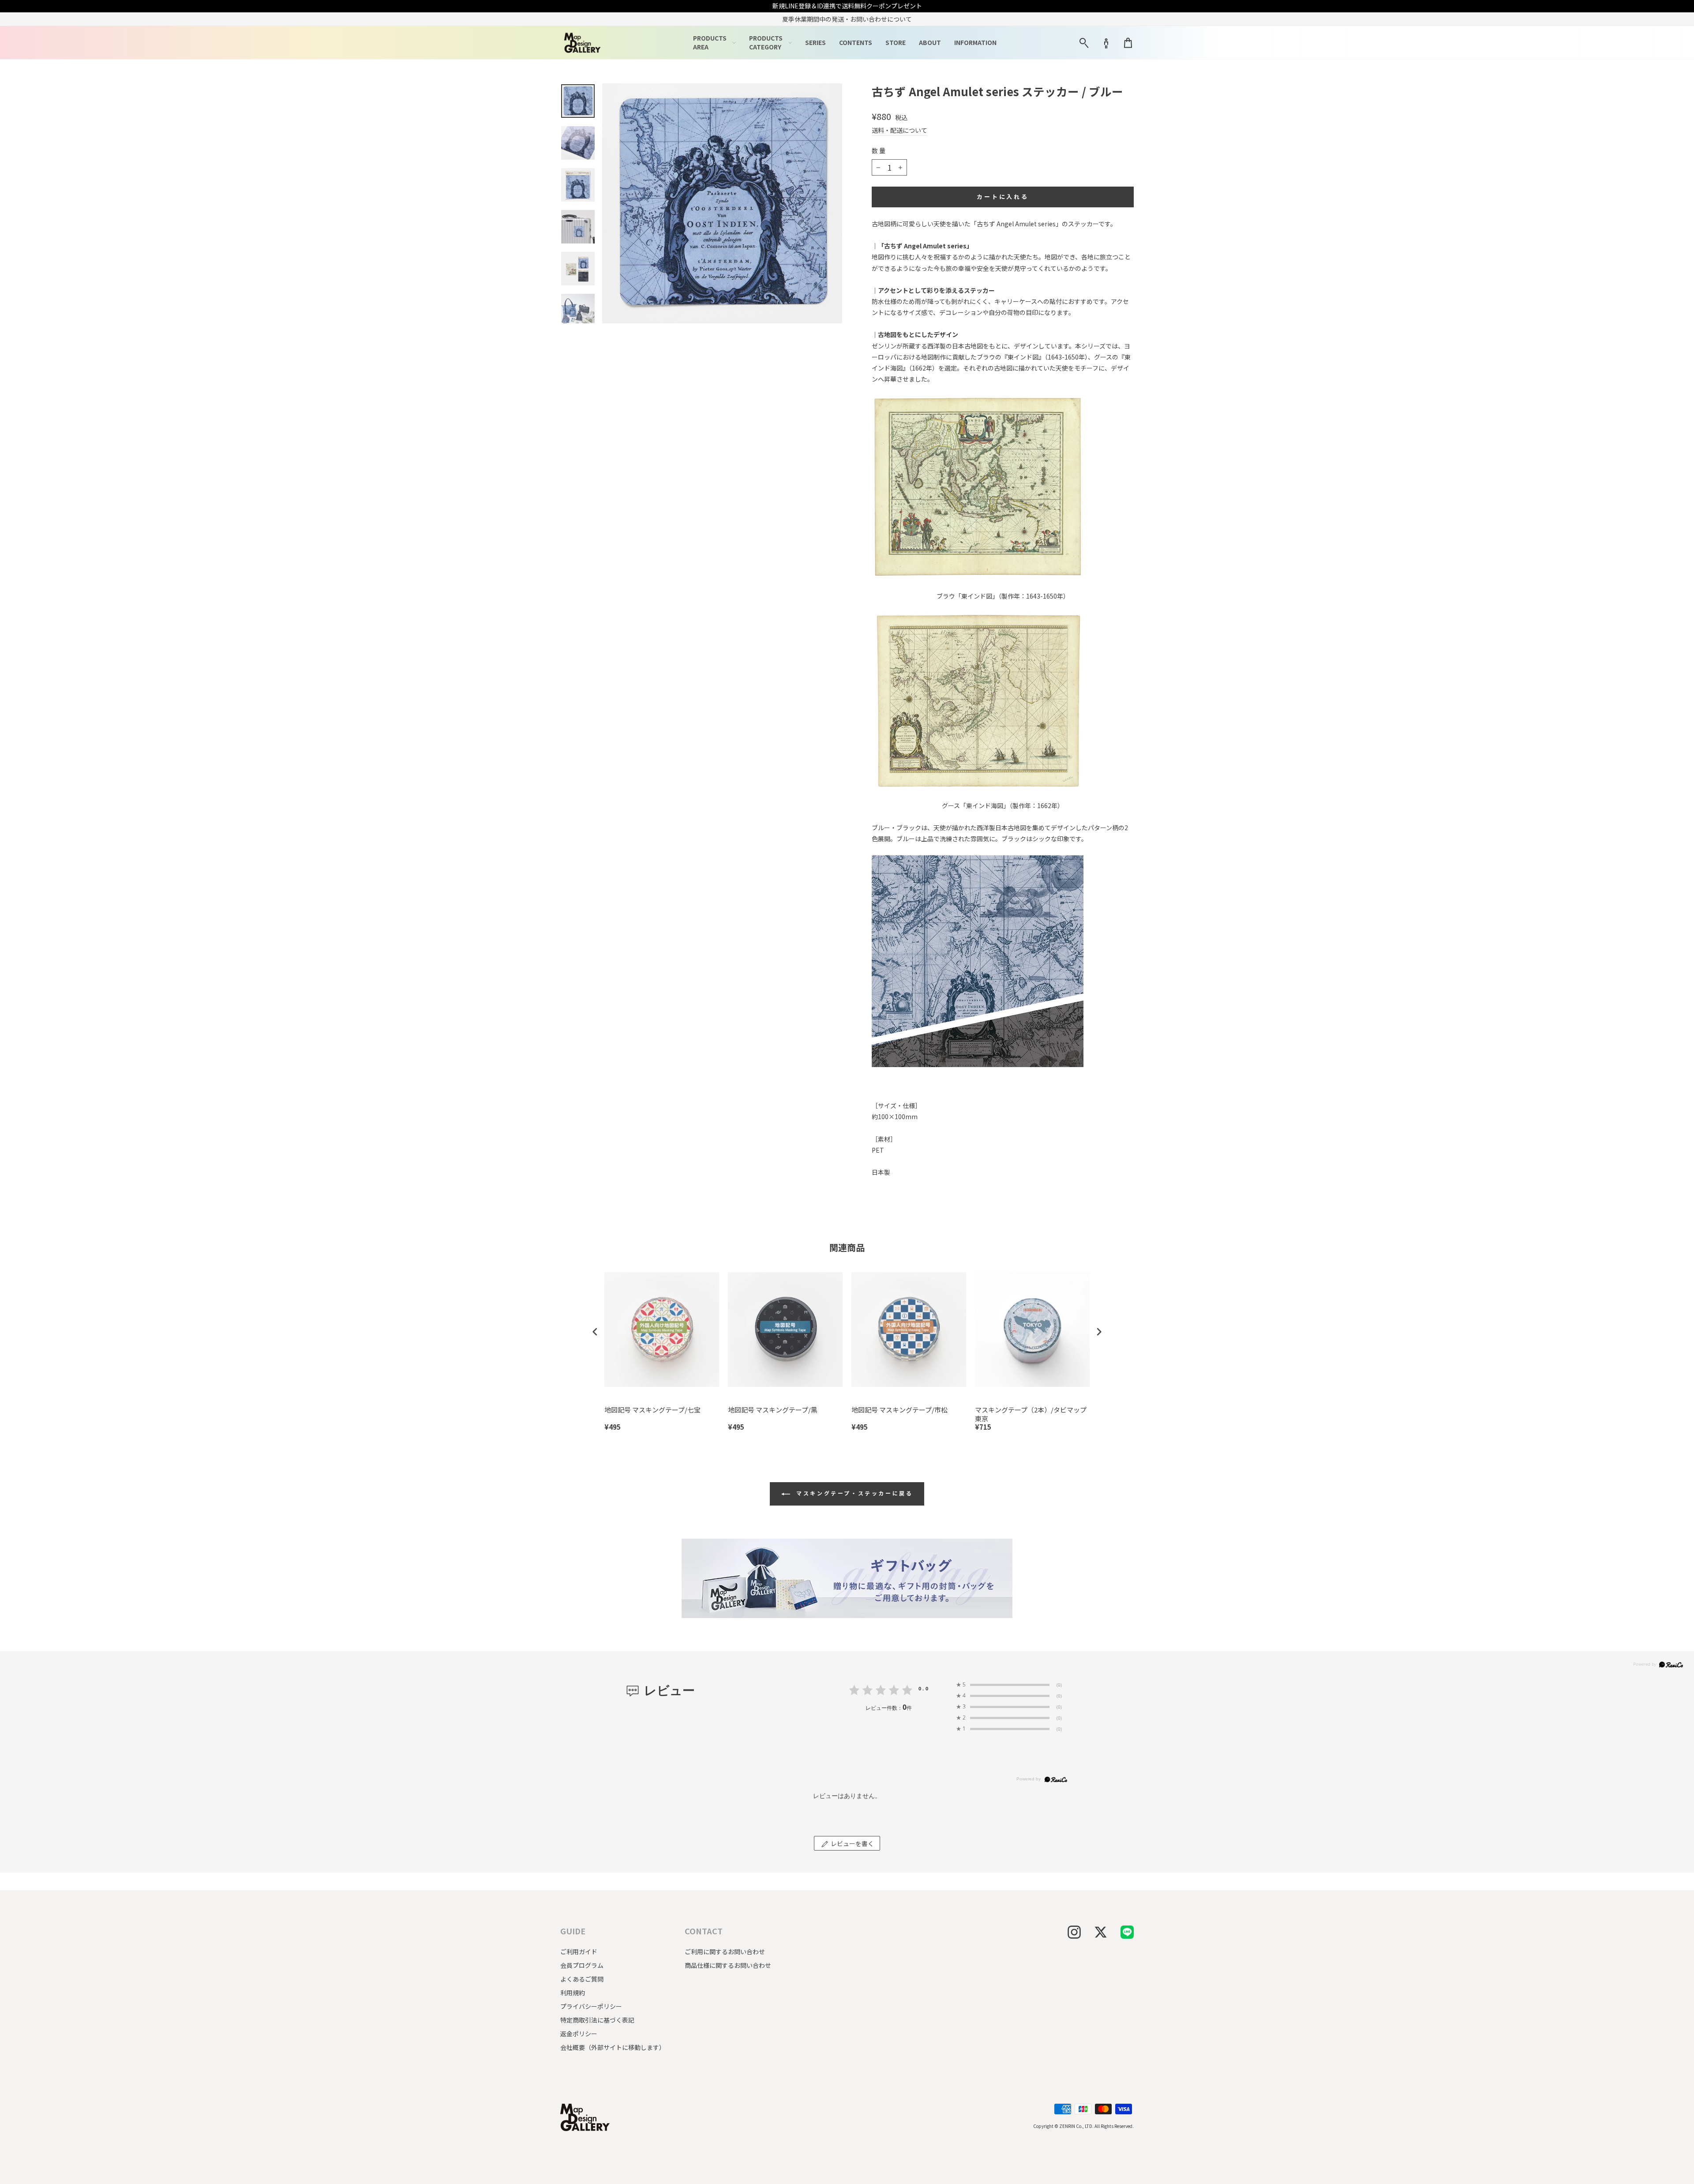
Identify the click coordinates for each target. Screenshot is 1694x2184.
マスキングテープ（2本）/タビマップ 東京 (1031, 1414)
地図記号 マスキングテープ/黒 (773, 1410)
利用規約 (573, 1993)
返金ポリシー (579, 2034)
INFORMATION (975, 42)
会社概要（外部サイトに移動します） (613, 2047)
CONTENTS (856, 42)
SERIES (815, 42)
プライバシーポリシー (591, 2006)
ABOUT (930, 42)
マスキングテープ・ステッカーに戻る (853, 1493)
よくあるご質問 (582, 1979)
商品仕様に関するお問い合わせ (728, 1965)
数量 (879, 151)
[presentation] (595, 1332)
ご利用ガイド (579, 1952)
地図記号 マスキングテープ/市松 (899, 1410)
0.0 (924, 1688)
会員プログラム (582, 1965)
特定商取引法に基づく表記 (597, 2020)
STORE (896, 42)
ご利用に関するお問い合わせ (725, 1952)
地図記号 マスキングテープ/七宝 (652, 1410)
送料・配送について (899, 130)
